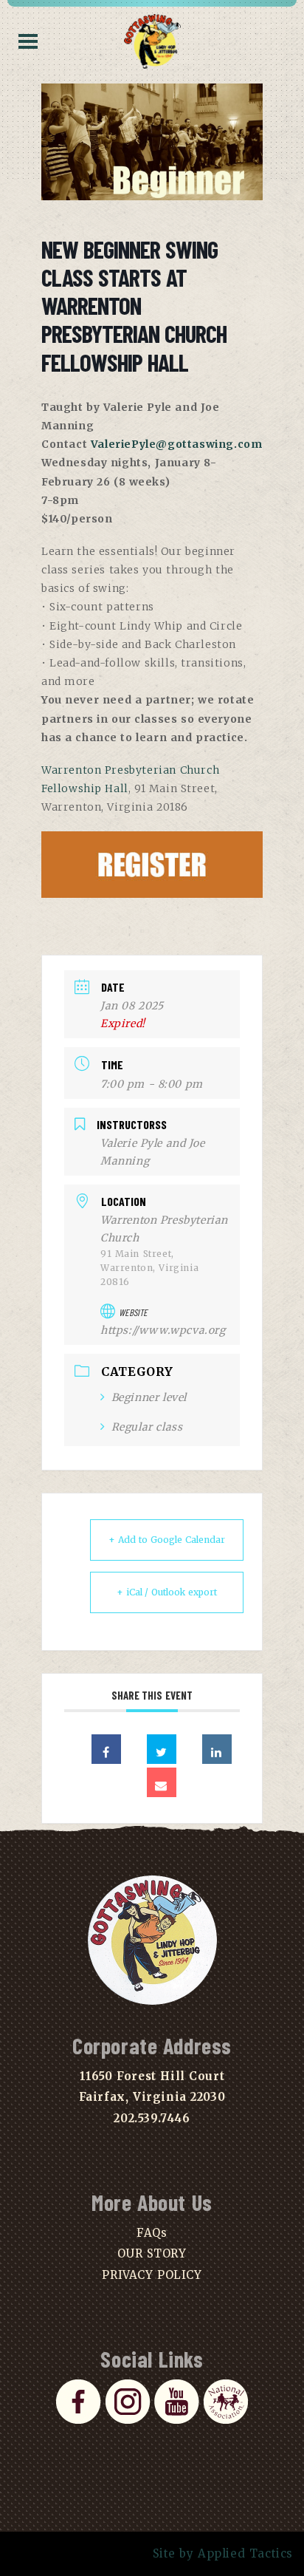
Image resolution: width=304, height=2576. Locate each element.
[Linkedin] (217, 1749)
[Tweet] (162, 1749)
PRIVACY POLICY (152, 2275)
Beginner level (149, 1397)
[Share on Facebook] (106, 1749)
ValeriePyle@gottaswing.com (177, 444)
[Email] (162, 1782)
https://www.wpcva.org (163, 1330)
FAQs (152, 2233)
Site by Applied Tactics (223, 2553)
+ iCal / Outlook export (167, 1592)
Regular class (147, 1427)
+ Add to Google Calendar (167, 1540)
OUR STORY (152, 2253)
